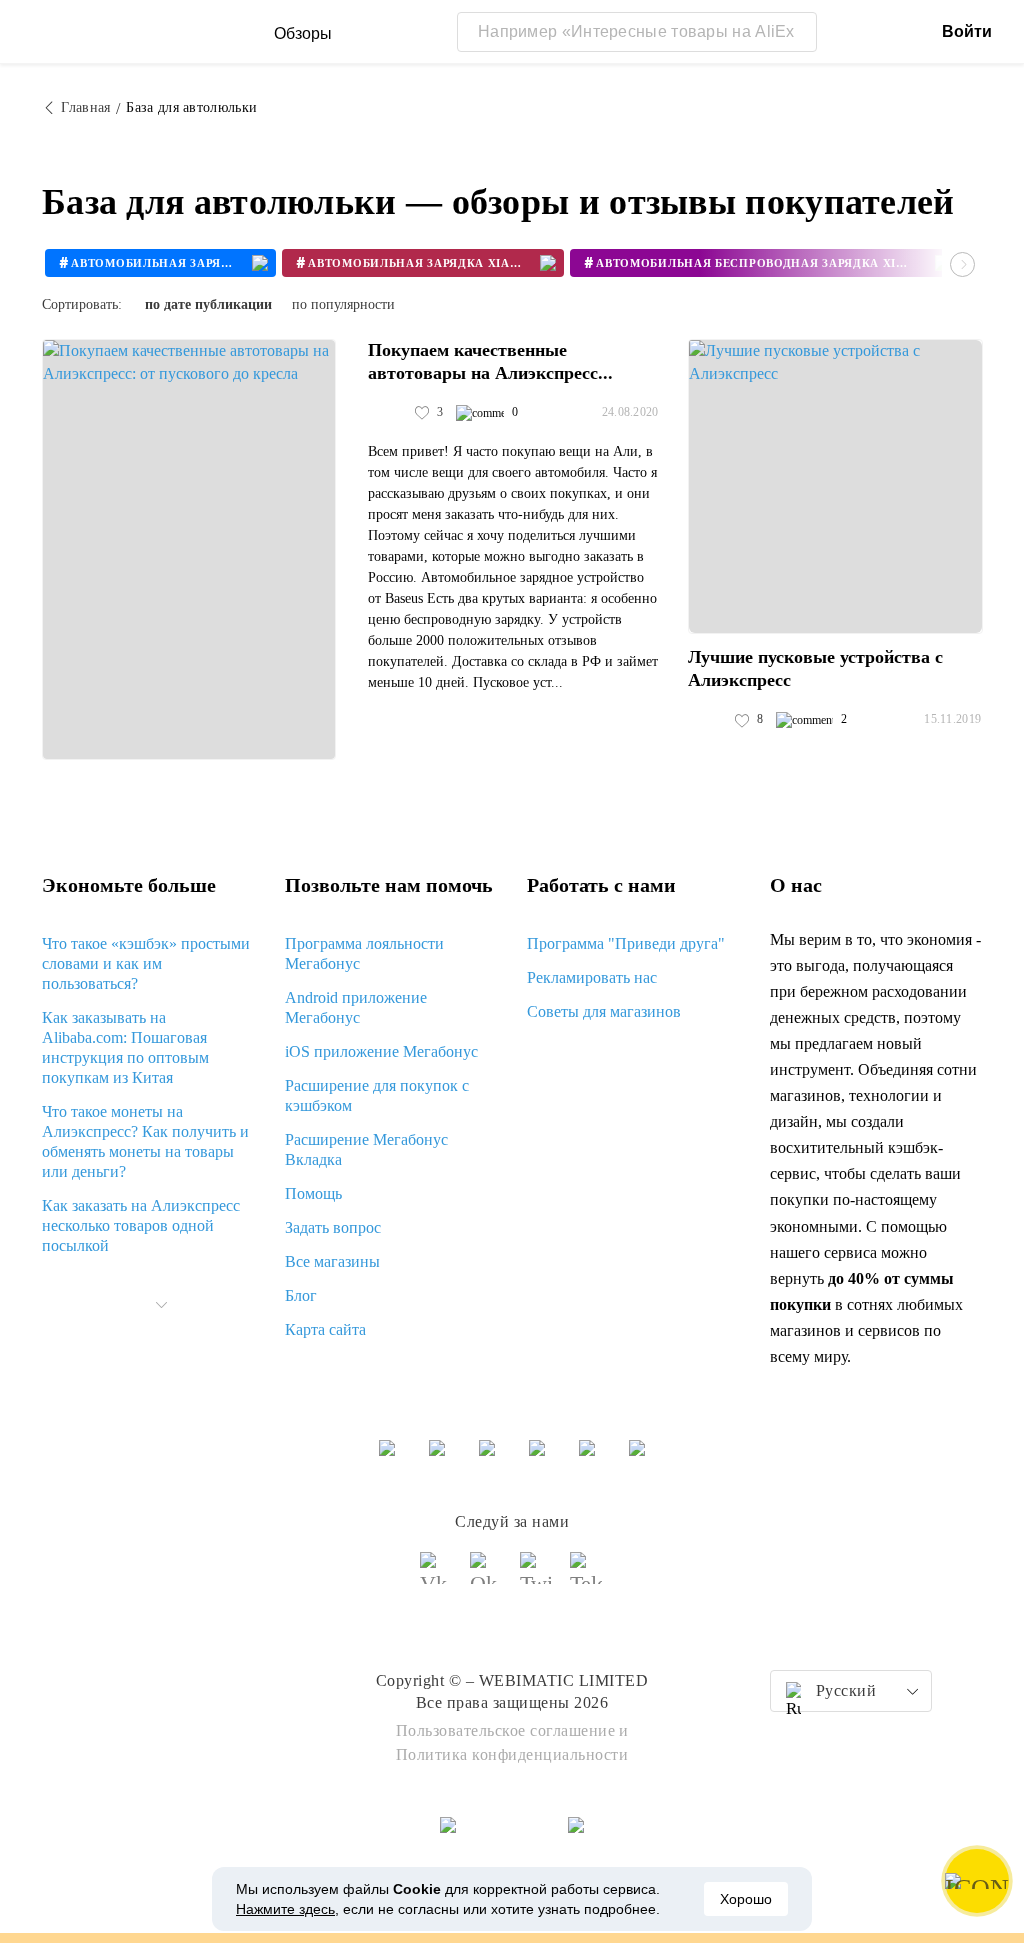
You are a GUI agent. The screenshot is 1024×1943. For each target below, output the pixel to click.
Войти (967, 31)
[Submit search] (797, 32)
